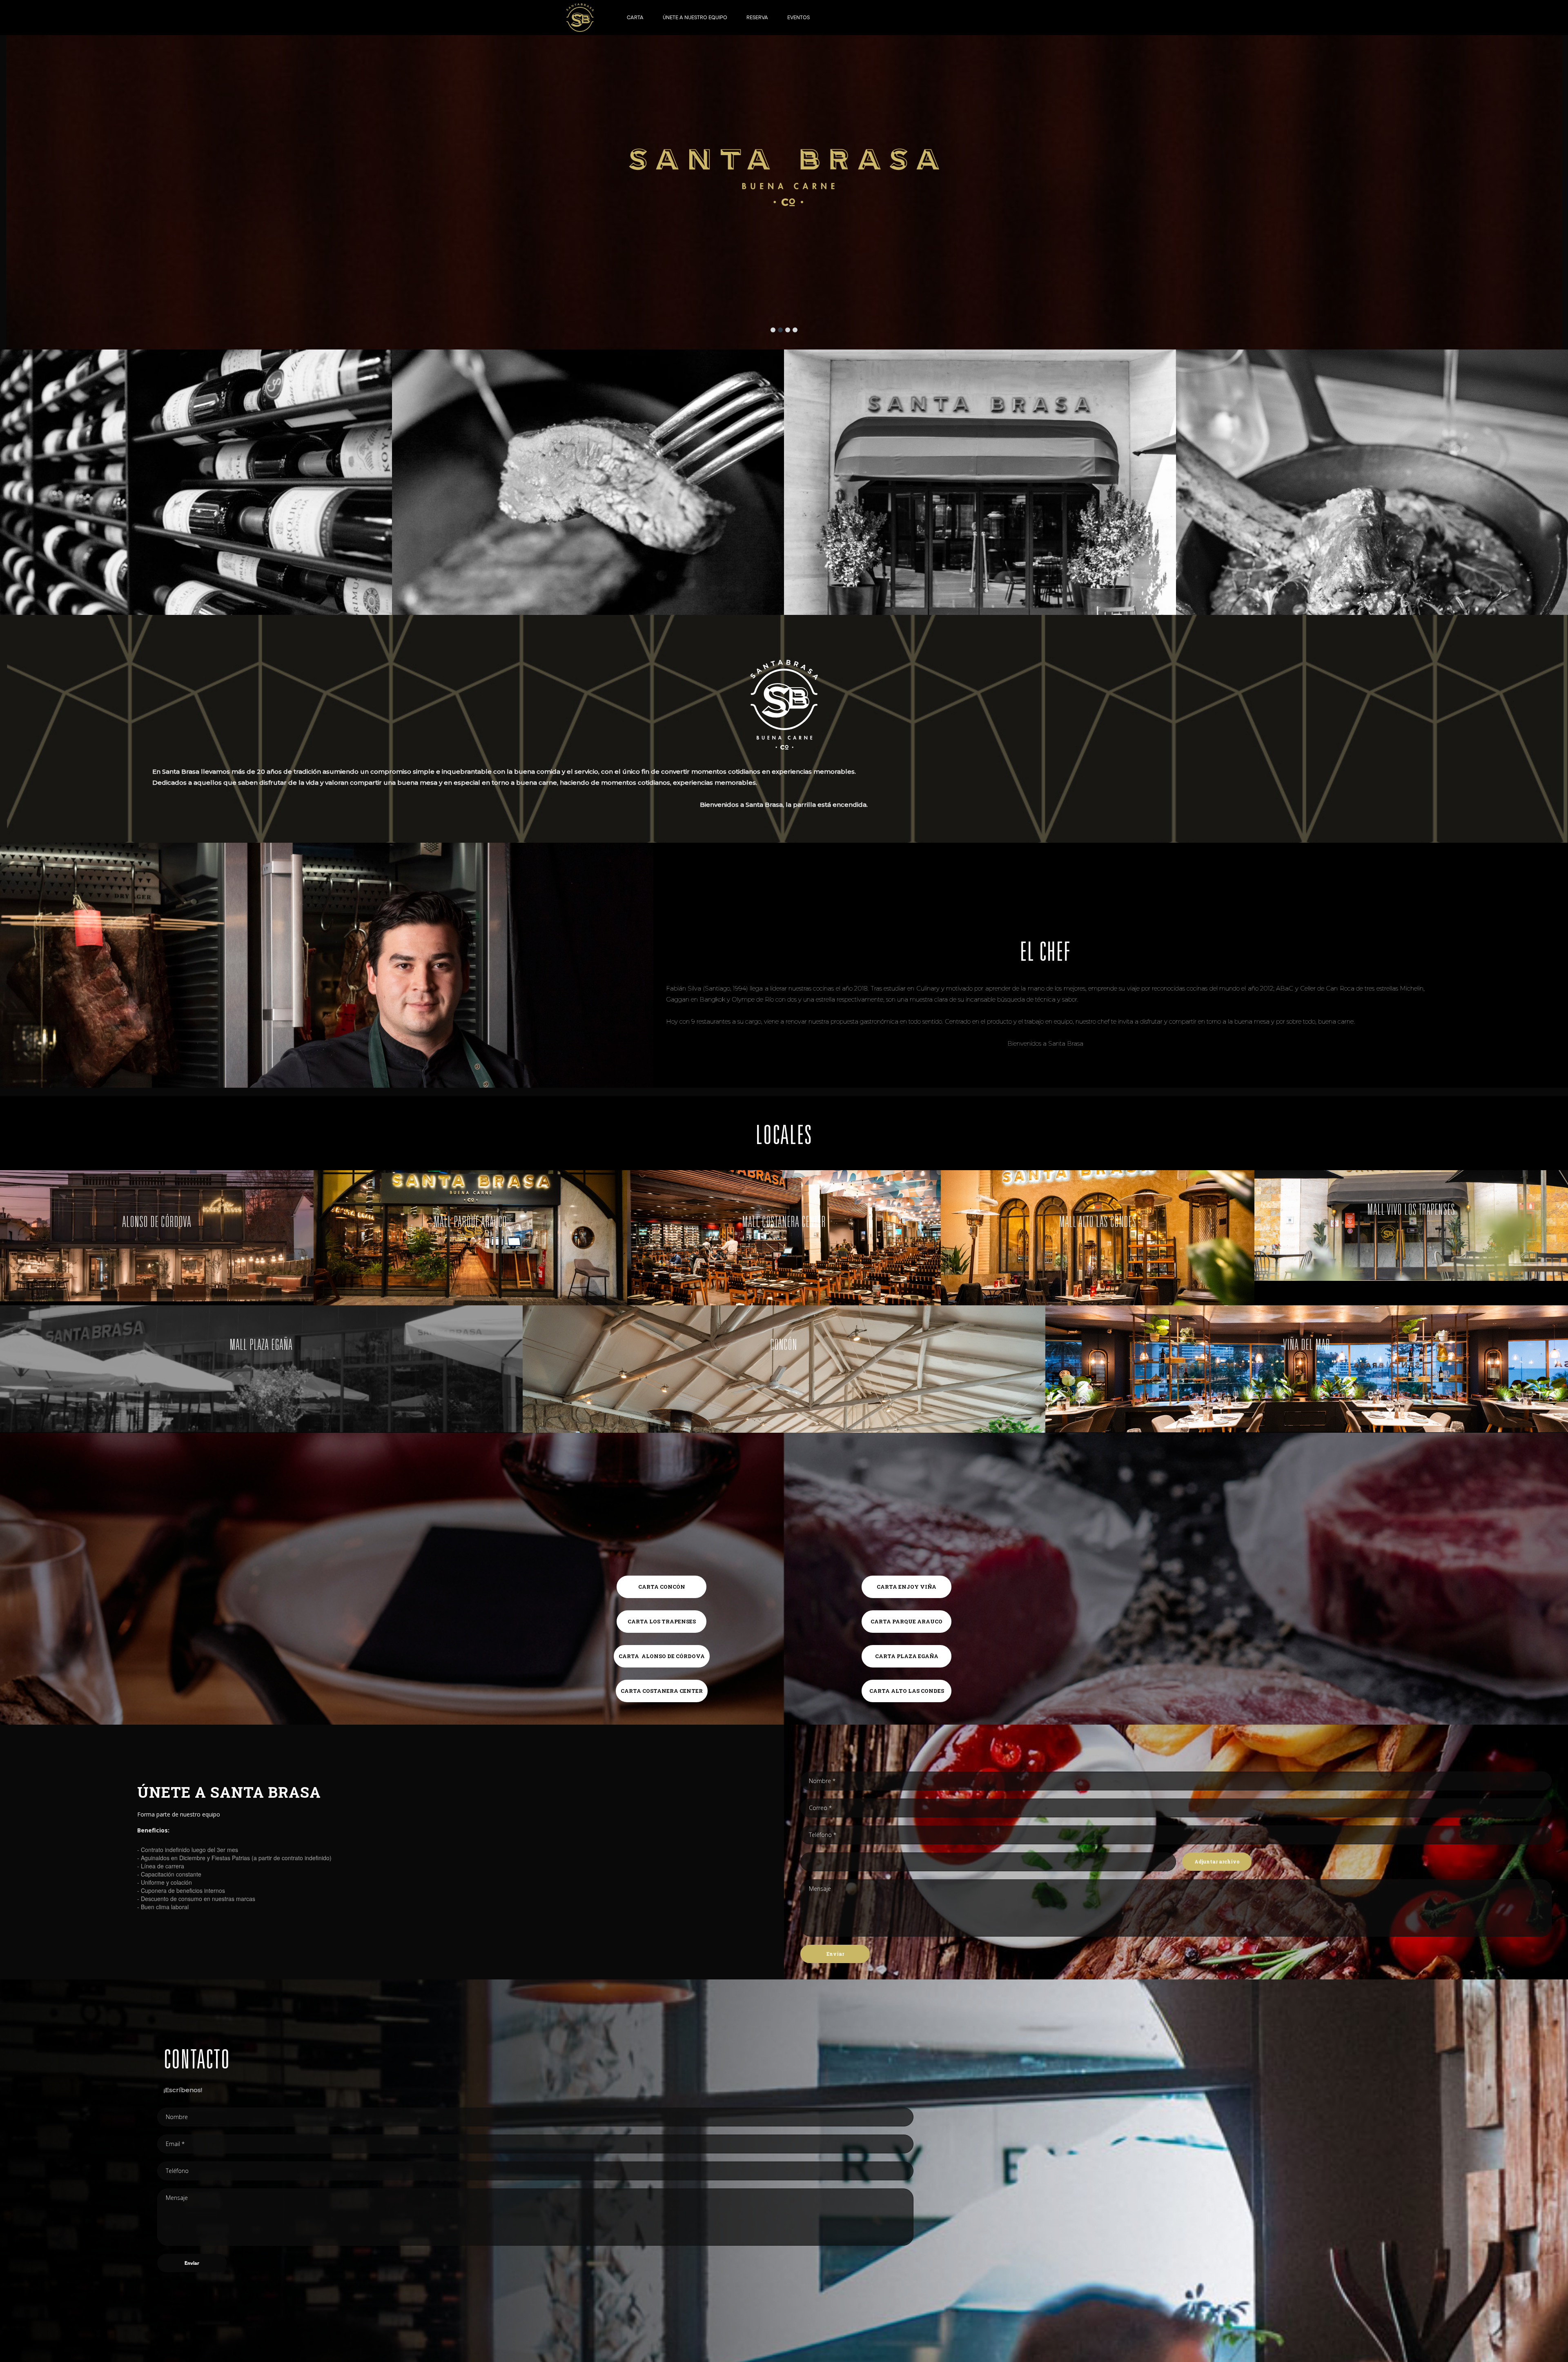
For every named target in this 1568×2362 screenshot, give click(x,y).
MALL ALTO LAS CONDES (1098, 1223)
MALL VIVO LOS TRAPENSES (1411, 1211)
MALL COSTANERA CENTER (784, 1223)
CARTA (635, 17)
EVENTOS (798, 17)
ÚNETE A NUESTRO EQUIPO (695, 17)
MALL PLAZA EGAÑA (261, 1346)
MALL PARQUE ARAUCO (471, 1223)
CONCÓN (784, 1346)
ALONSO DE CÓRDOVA (157, 1223)
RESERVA (757, 17)
